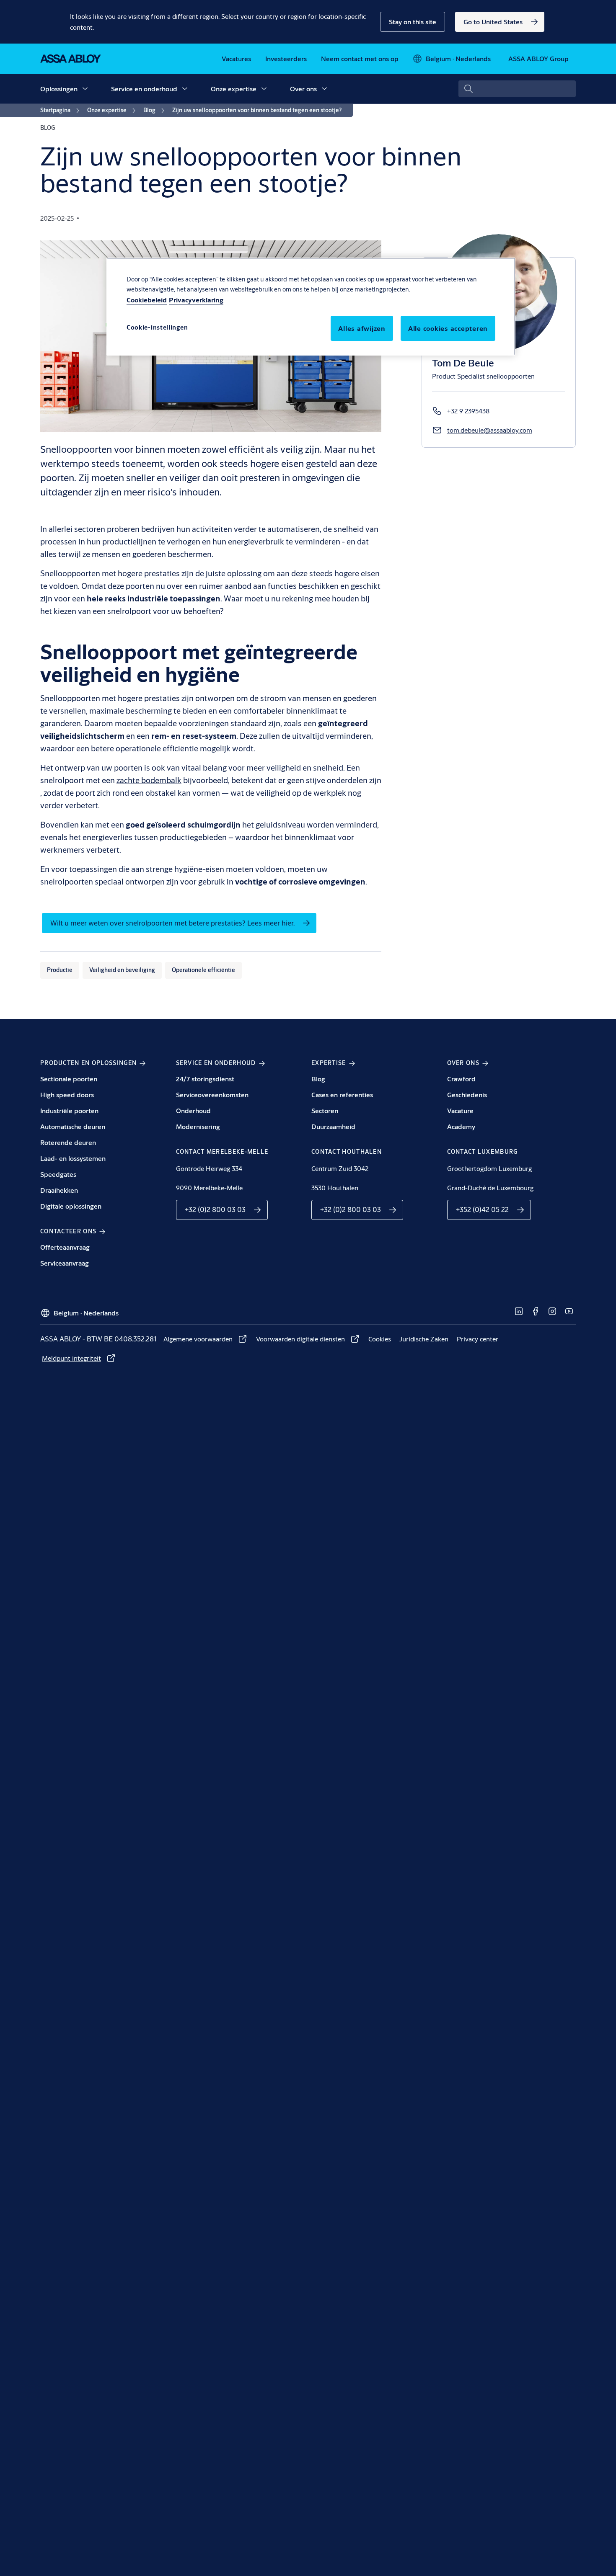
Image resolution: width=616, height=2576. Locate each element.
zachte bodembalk (149, 780)
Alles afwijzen (362, 328)
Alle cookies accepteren (448, 328)
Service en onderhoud (144, 89)
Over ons (303, 89)
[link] (500, 22)
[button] (413, 22)
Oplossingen (59, 89)
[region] (311, 307)
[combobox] (517, 89)
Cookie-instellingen (157, 327)
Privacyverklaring (196, 300)
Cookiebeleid (147, 300)
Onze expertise (234, 89)
